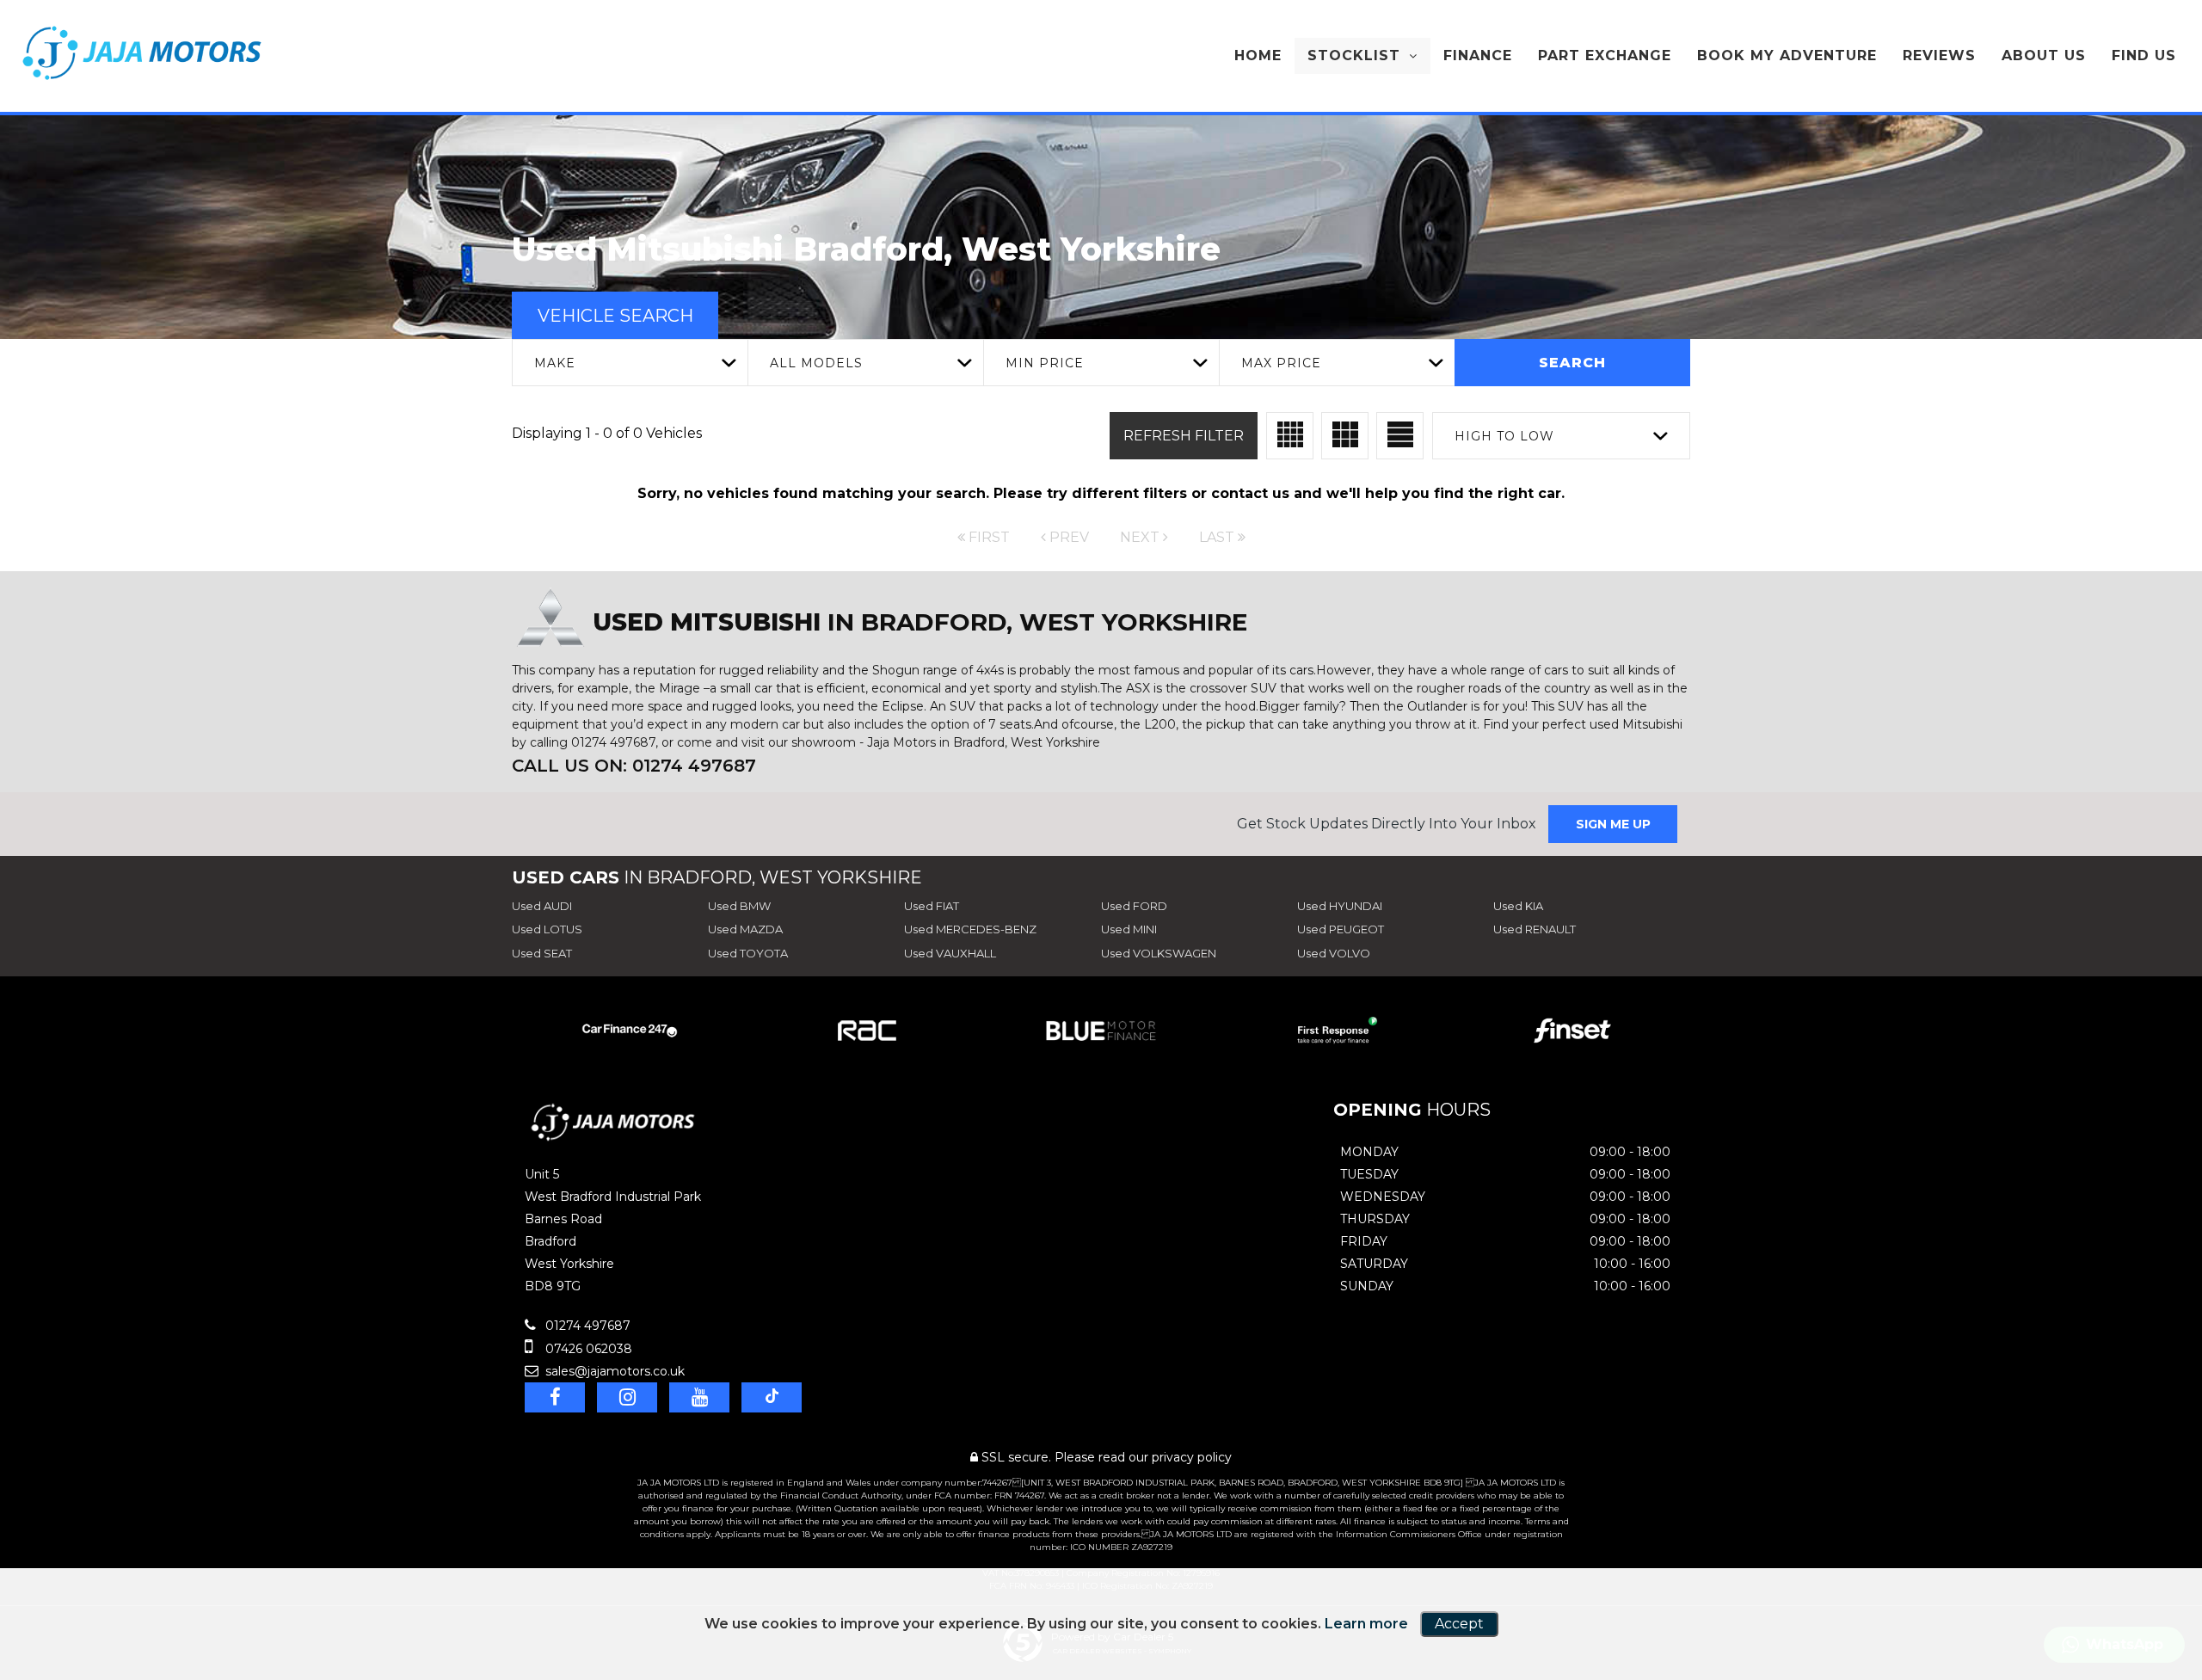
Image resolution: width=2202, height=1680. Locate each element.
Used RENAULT (1535, 929)
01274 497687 (586, 1326)
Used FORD (1134, 906)
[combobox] (630, 363)
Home (1258, 55)
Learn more (1366, 1624)
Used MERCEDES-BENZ (970, 929)
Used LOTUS (547, 929)
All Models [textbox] (816, 363)
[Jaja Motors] (142, 53)
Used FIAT (932, 906)
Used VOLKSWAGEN (1159, 953)
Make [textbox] (555, 363)
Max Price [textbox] (1281, 363)
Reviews (1939, 55)
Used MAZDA (745, 929)
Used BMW (739, 906)
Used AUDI (542, 906)
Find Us (2144, 55)
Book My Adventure (1787, 55)
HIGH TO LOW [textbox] (1504, 436)
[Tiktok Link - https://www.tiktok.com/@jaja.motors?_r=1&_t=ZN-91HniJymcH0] (772, 1397)
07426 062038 (587, 1349)
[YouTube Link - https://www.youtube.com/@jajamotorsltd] (699, 1397)
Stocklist (1354, 55)
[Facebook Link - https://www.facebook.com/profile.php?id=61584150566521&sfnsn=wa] (555, 1397)
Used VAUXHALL (950, 953)
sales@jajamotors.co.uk (613, 1371)
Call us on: (634, 766)
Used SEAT (542, 953)
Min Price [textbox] (1045, 363)
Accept (1459, 1624)
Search (1572, 363)
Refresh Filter (1184, 436)
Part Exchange (1605, 55)
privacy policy (1192, 1457)
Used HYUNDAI (1340, 906)
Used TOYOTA (748, 953)
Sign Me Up (1613, 824)
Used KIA (1518, 906)
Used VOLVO (1334, 953)
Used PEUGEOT (1341, 929)
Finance (1478, 55)
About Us (2044, 55)
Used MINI (1129, 929)
